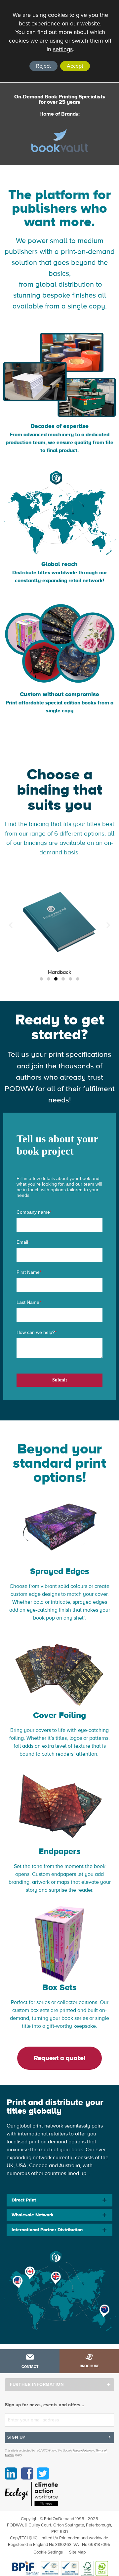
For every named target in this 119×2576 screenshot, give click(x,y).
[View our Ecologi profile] (31, 2494)
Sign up (16, 2437)
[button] (41, 979)
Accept (75, 66)
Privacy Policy (81, 2451)
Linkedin (11, 2473)
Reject (43, 66)
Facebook (27, 2473)
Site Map (77, 2552)
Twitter (43, 2473)
